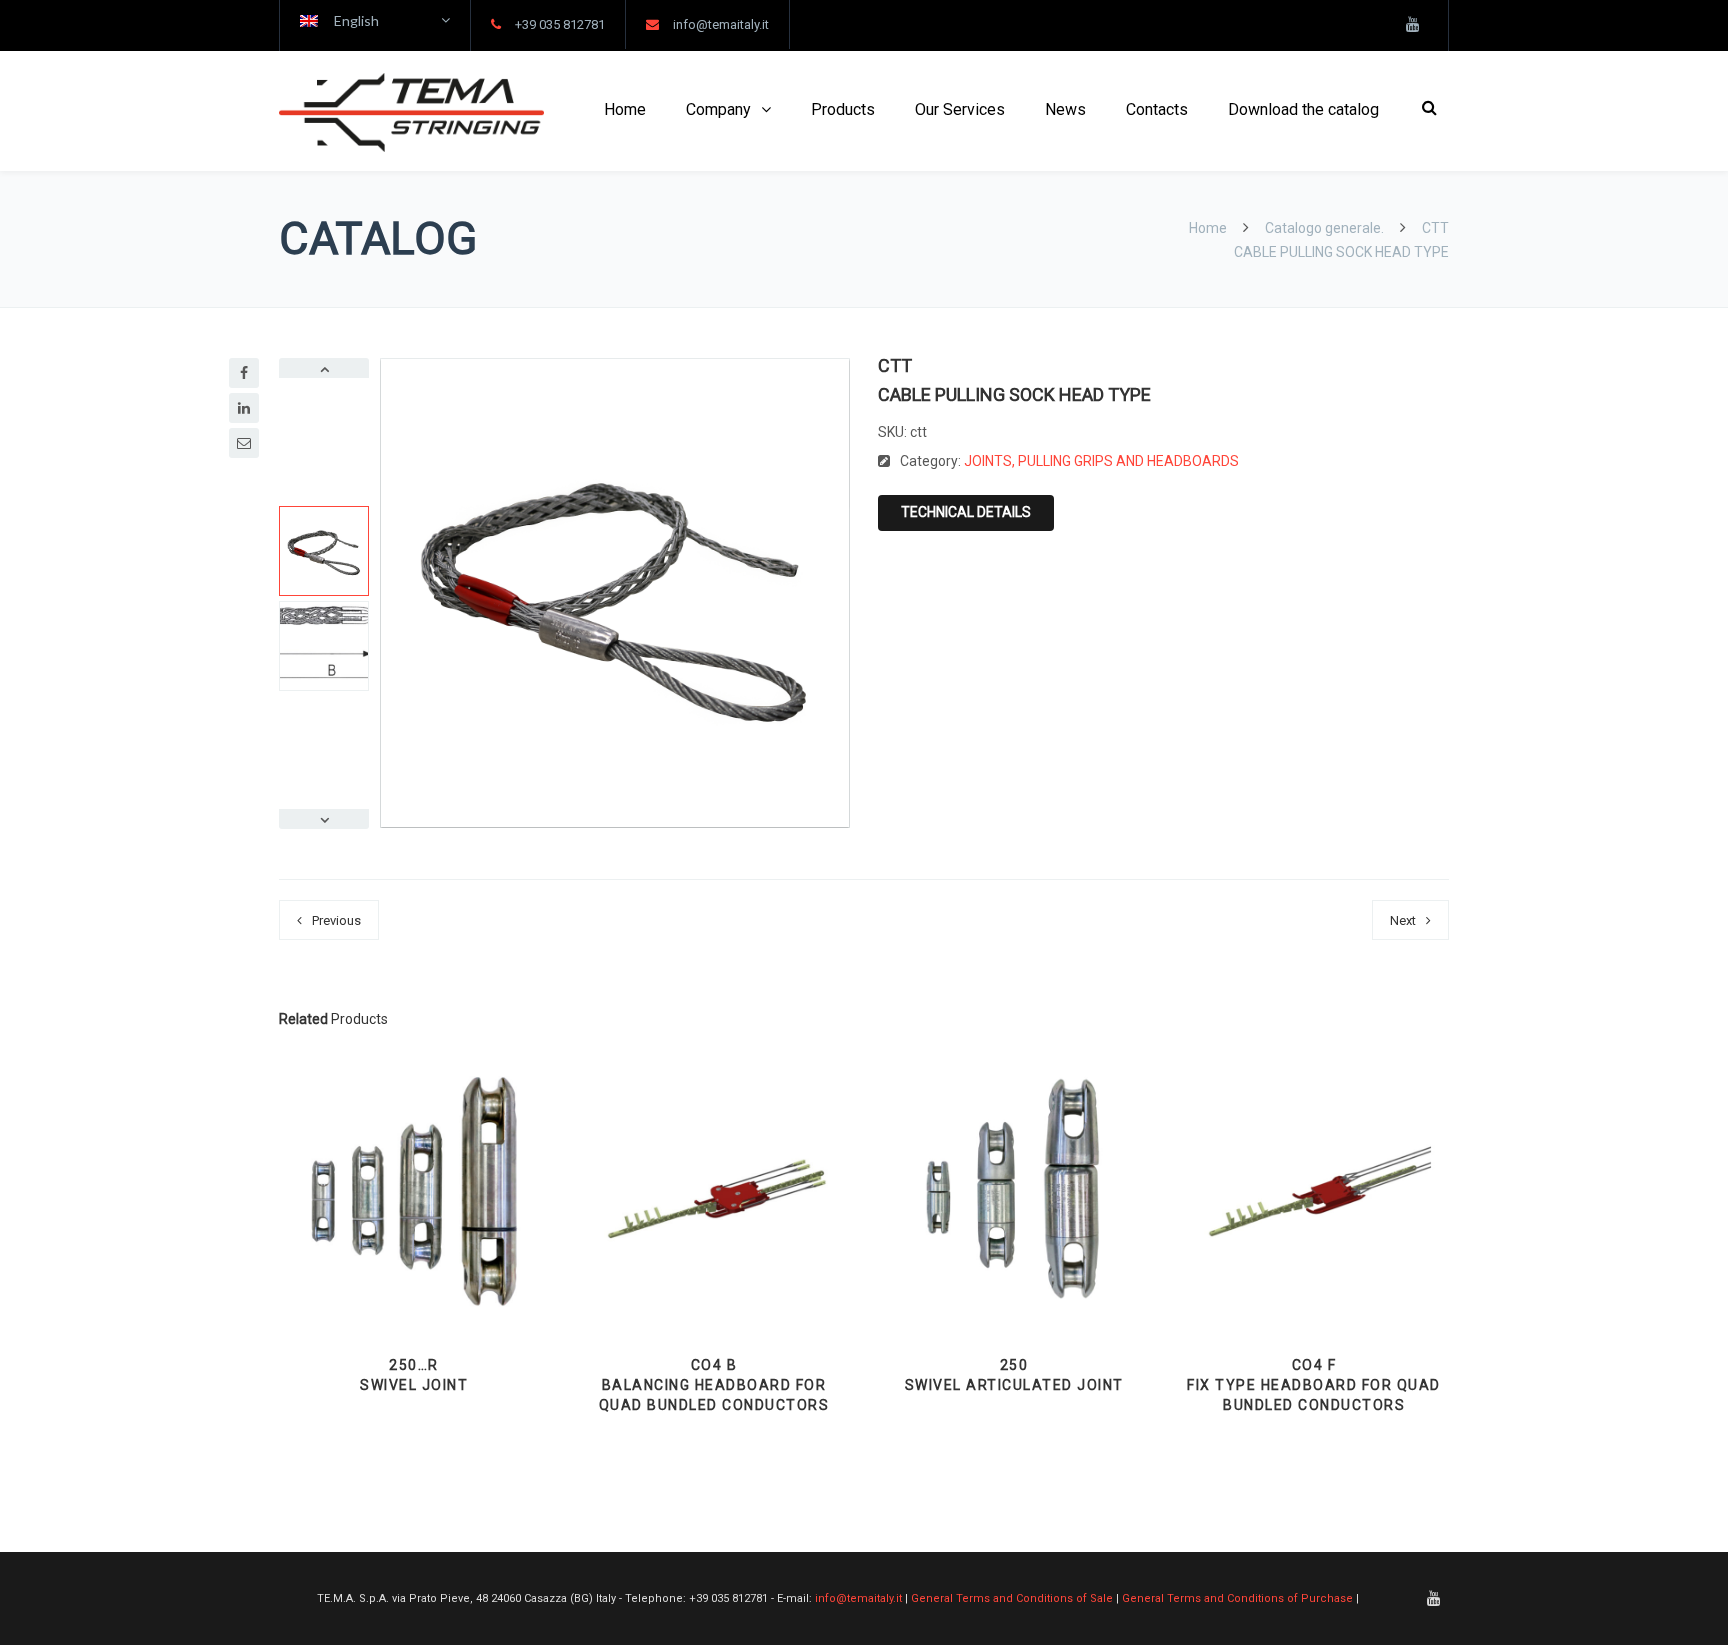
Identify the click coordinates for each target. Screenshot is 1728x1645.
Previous (336, 920)
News (1065, 109)
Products (843, 109)
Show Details (414, 1278)
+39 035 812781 (560, 24)
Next (1403, 920)
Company (718, 109)
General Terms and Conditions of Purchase (1237, 1598)
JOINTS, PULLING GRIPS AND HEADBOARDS (1101, 461)
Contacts (1157, 109)
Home (625, 109)
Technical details (966, 512)
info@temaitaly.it (721, 24)
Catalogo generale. (1324, 228)
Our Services (960, 109)
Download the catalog (1303, 109)
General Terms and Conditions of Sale (1012, 1598)
